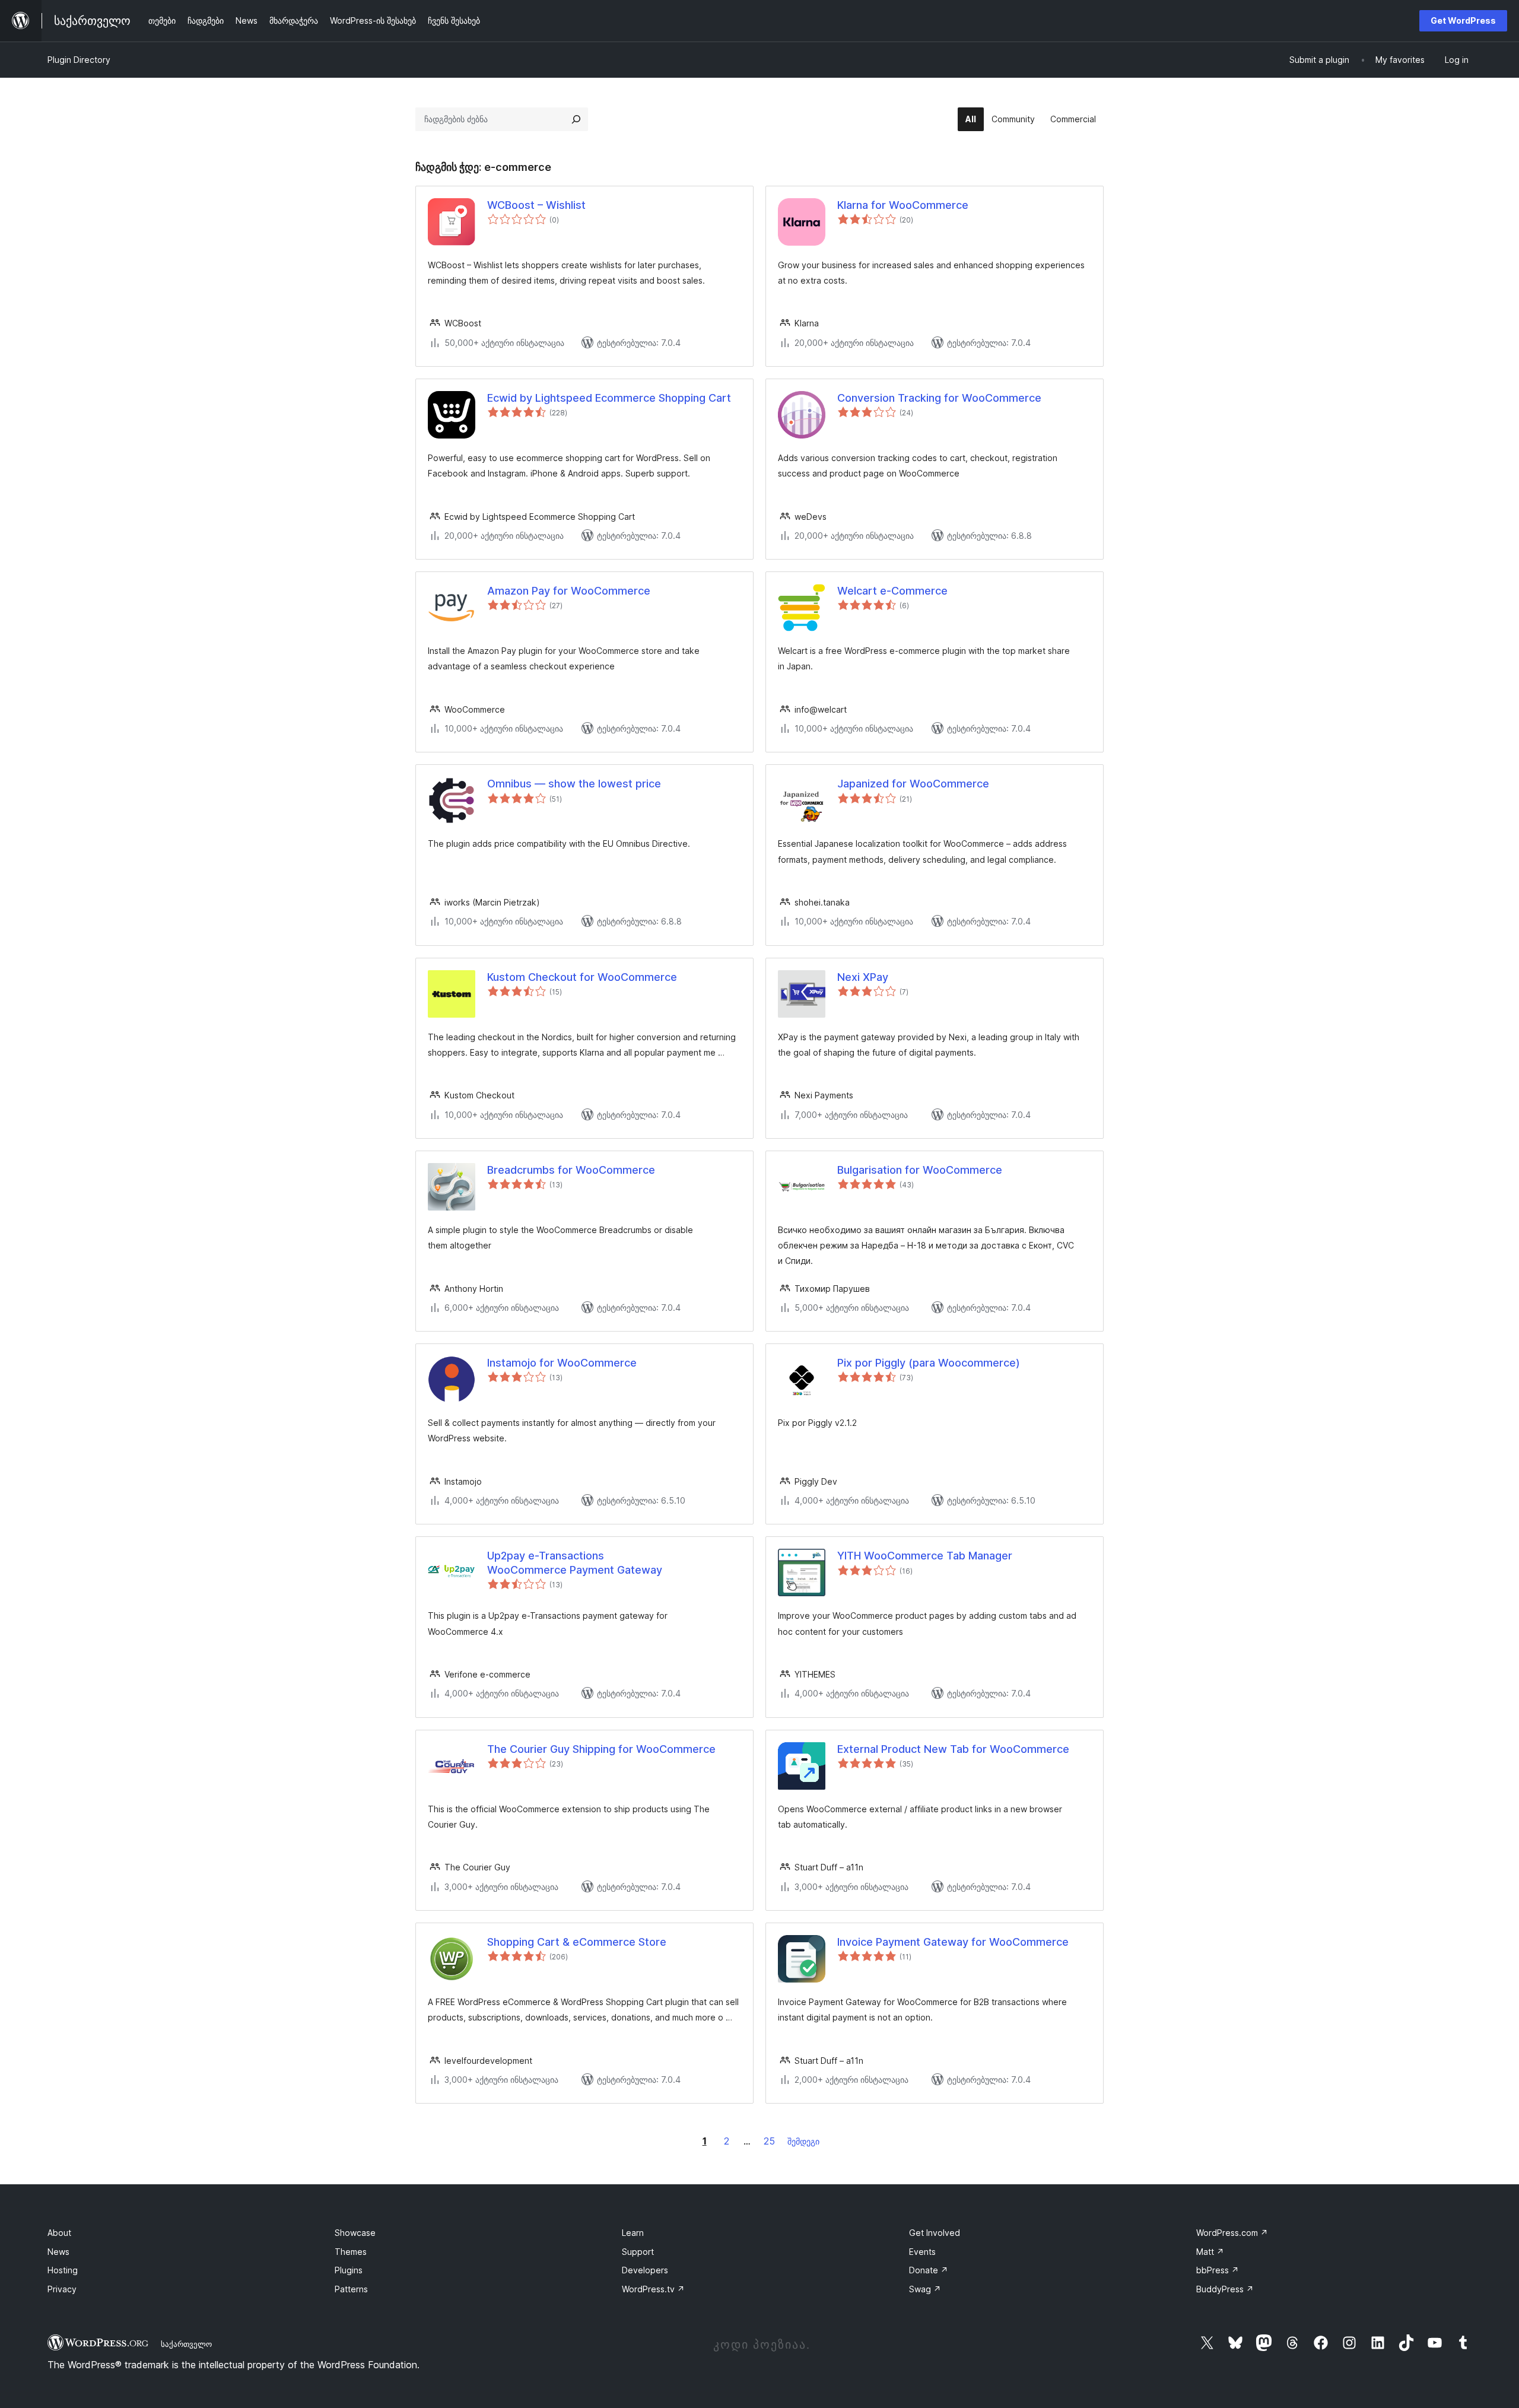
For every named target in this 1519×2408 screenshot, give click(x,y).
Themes (351, 2252)
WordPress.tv (653, 2289)
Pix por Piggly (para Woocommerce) (929, 1363)
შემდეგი (803, 2141)
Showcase (355, 2233)
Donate (929, 2270)
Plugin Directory (79, 60)
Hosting (63, 2270)
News (58, 2252)
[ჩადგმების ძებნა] (576, 119)
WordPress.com (1232, 2233)
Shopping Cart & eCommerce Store (577, 1942)
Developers (645, 2270)
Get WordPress (1463, 20)
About (59, 2233)
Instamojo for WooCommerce (562, 1363)
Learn (633, 2233)
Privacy (62, 2289)
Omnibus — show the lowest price (574, 784)
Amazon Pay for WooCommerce (569, 591)
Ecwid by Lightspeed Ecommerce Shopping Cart (609, 398)
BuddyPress (1225, 2289)
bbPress (1218, 2270)
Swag (925, 2289)
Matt (1210, 2252)
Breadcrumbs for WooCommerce (571, 1170)
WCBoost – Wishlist (536, 205)
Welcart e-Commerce (892, 591)
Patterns (351, 2289)
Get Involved (935, 2233)
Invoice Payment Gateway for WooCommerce (953, 1942)
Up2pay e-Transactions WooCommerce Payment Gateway (575, 1562)
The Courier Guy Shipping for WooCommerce (601, 1749)
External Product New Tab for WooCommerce (953, 1749)
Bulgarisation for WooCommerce (920, 1170)
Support (638, 2252)
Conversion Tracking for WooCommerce (939, 398)
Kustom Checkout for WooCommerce (582, 977)
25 (769, 2141)
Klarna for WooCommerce (903, 205)
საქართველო (186, 2344)
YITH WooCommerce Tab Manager (925, 1556)
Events (922, 2252)
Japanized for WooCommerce (913, 784)
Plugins (349, 2270)
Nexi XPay (863, 977)
